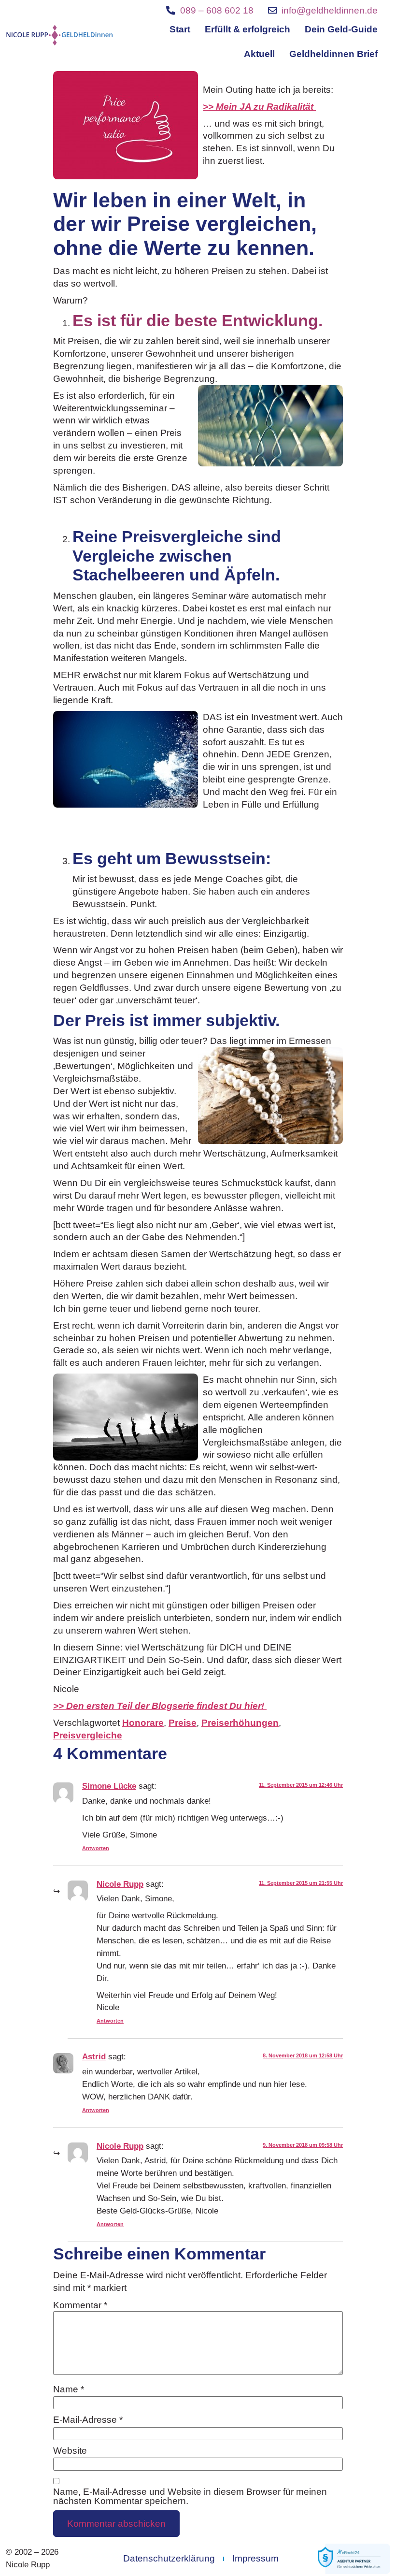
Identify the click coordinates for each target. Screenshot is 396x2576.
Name (69, 2390)
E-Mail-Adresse (88, 2420)
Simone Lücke (109, 1786)
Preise (183, 1723)
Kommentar (80, 2306)
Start (180, 29)
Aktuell (259, 54)
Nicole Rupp (120, 1884)
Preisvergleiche (88, 1735)
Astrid (94, 2057)
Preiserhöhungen (240, 1723)
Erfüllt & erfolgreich (247, 29)
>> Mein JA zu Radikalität (259, 107)
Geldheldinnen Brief (333, 54)
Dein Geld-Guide (341, 29)
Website (70, 2451)
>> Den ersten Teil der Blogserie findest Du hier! (160, 1706)
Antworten (96, 1848)
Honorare (143, 1723)
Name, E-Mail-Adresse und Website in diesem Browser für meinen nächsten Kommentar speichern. (190, 2496)
